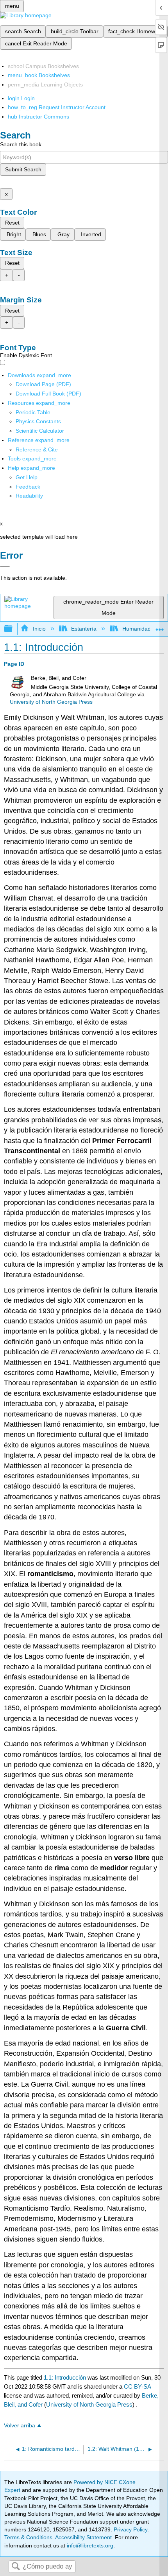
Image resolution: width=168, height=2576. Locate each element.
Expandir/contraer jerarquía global (13, 629)
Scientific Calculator (40, 431)
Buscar (16, 2567)
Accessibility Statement (83, 2537)
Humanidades (139, 629)
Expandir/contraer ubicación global (160, 626)
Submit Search (23, 169)
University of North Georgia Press (51, 702)
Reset (12, 223)
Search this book (21, 144)
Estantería (84, 629)
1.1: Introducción (65, 2377)
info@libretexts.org (89, 2545)
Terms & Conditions (28, 2537)
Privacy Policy (130, 2529)
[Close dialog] (5, 566)
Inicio (39, 629)
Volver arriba (20, 2426)
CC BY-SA (137, 2386)
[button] (28, 487)
